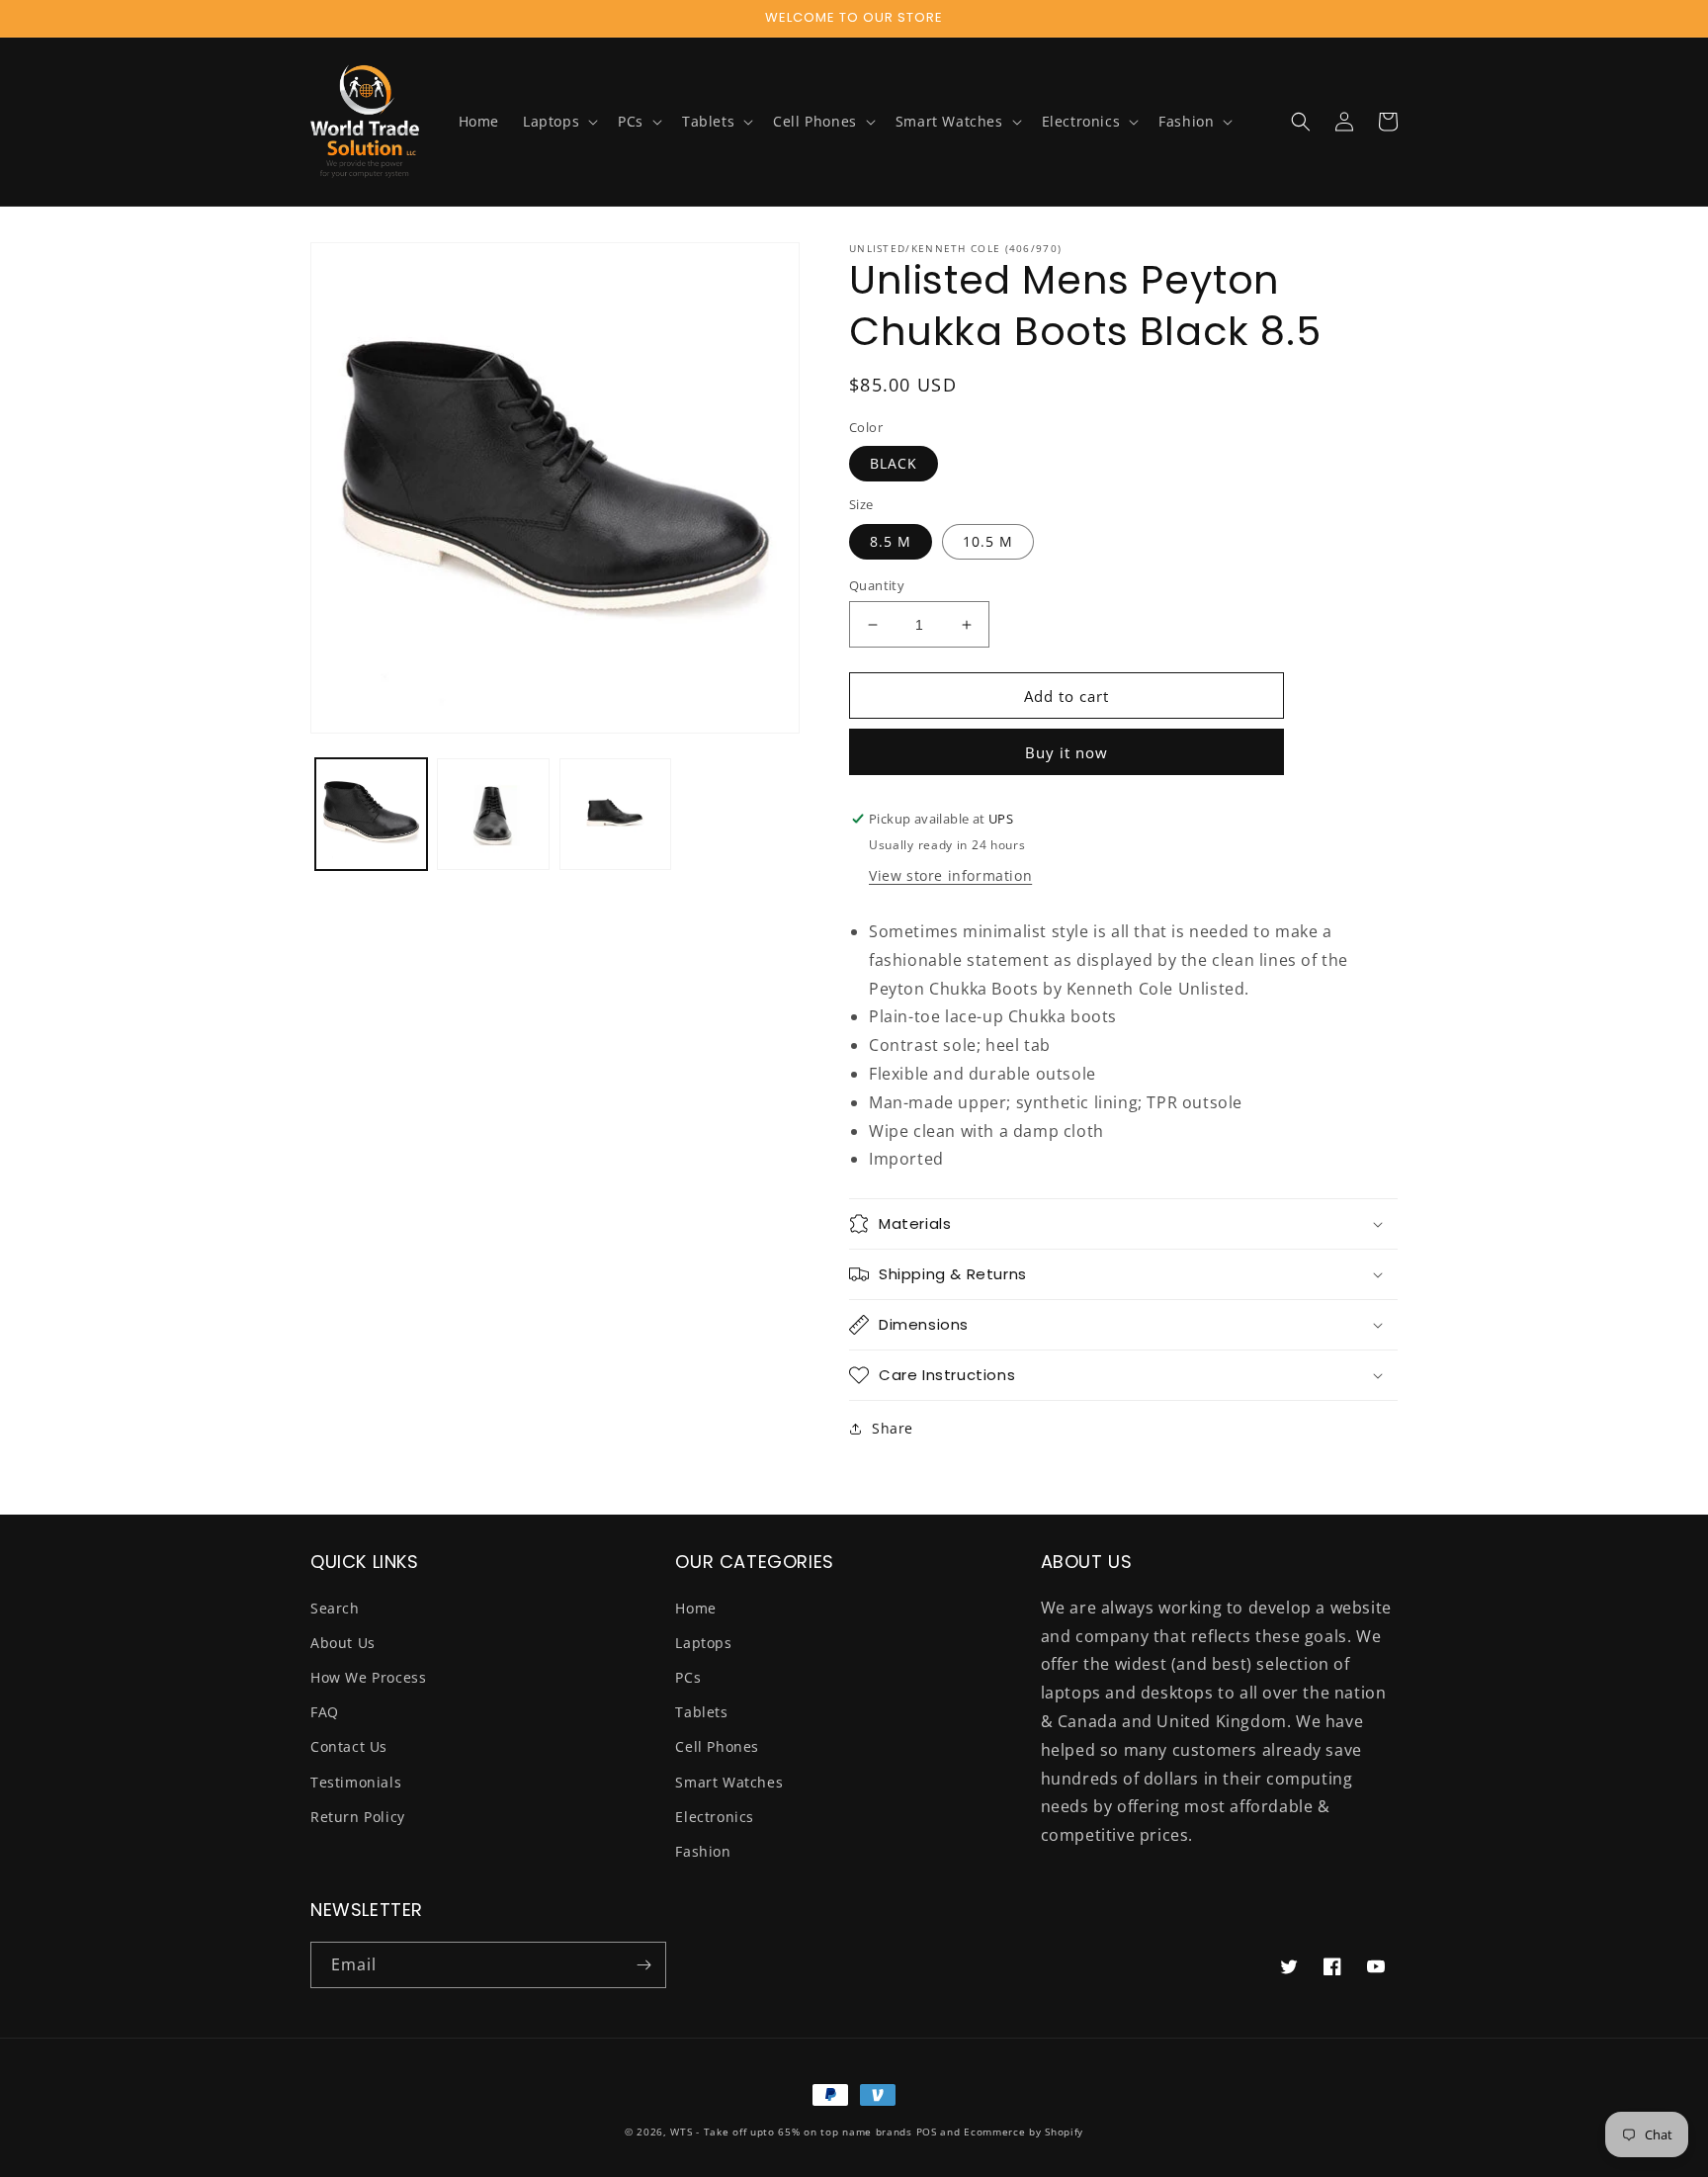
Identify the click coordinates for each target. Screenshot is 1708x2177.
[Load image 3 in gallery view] (615, 814)
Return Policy (358, 1817)
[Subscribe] (643, 1965)
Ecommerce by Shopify (1024, 2132)
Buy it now (1067, 752)
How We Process (368, 1677)
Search (335, 1608)
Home (695, 1608)
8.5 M (891, 541)
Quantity (877, 585)
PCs (688, 1677)
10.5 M (988, 541)
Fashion (703, 1851)
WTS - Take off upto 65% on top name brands (791, 2132)
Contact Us (349, 1746)
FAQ (325, 1712)
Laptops (703, 1643)
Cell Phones (717, 1746)
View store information (950, 875)
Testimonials (356, 1782)
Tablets (701, 1712)
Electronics (715, 1817)
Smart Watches (729, 1782)
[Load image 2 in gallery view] (493, 814)
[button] (558, 122)
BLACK (894, 463)
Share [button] (893, 1428)
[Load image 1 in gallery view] (371, 814)
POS (927, 2132)
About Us (343, 1643)
